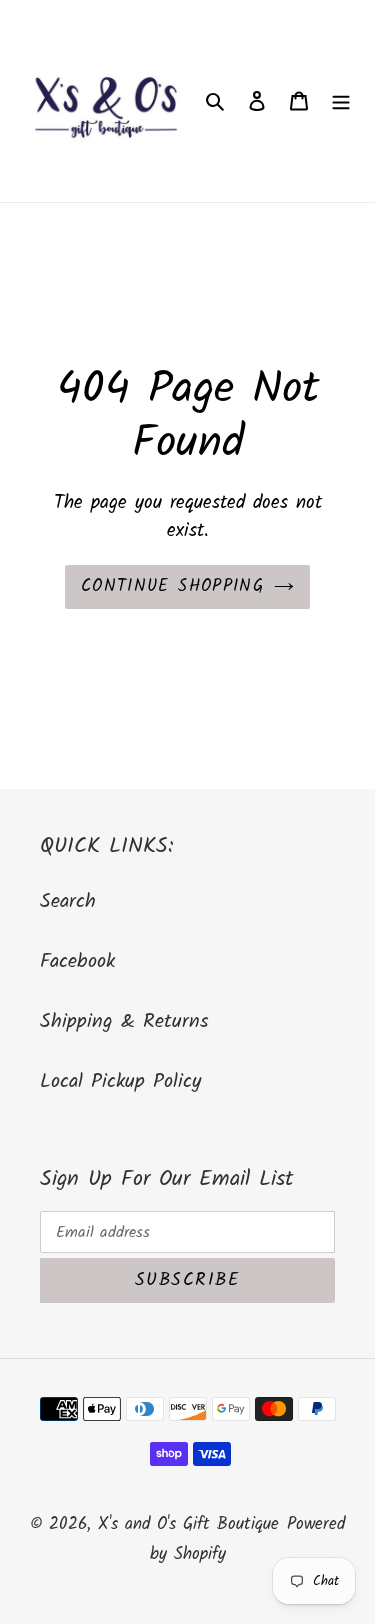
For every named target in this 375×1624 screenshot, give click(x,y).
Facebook (77, 962)
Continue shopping (172, 586)
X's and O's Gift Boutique (188, 1524)
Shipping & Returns (124, 1022)
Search (68, 902)
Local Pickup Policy (120, 1082)
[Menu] (341, 101)
